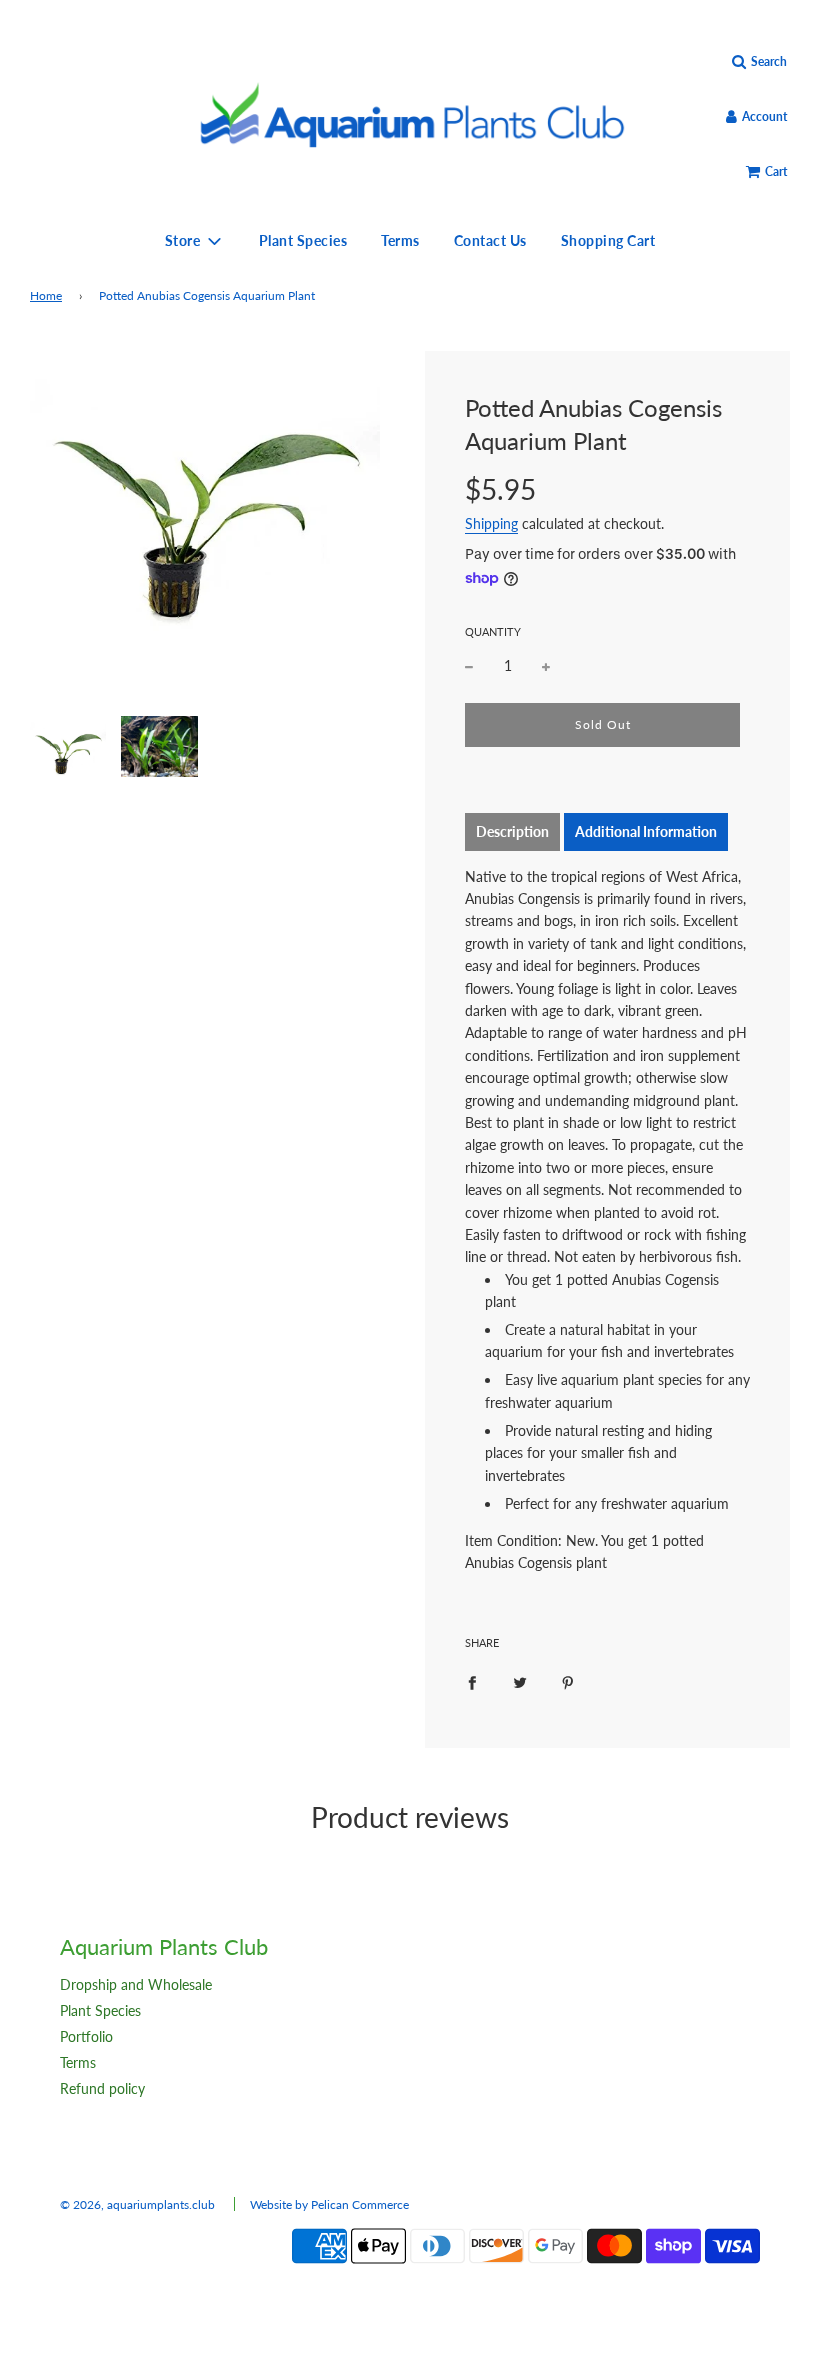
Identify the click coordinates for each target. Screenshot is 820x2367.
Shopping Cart (608, 240)
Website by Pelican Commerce (329, 2204)
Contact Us (490, 240)
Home (46, 295)
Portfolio (86, 2036)
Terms (400, 240)
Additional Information (646, 831)
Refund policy (102, 2088)
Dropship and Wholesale (136, 1984)
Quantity (493, 631)
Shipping (491, 523)
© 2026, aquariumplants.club (137, 2204)
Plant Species (303, 240)
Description (512, 831)
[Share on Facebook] (472, 1682)
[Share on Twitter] (520, 1682)
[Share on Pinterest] (568, 1682)
